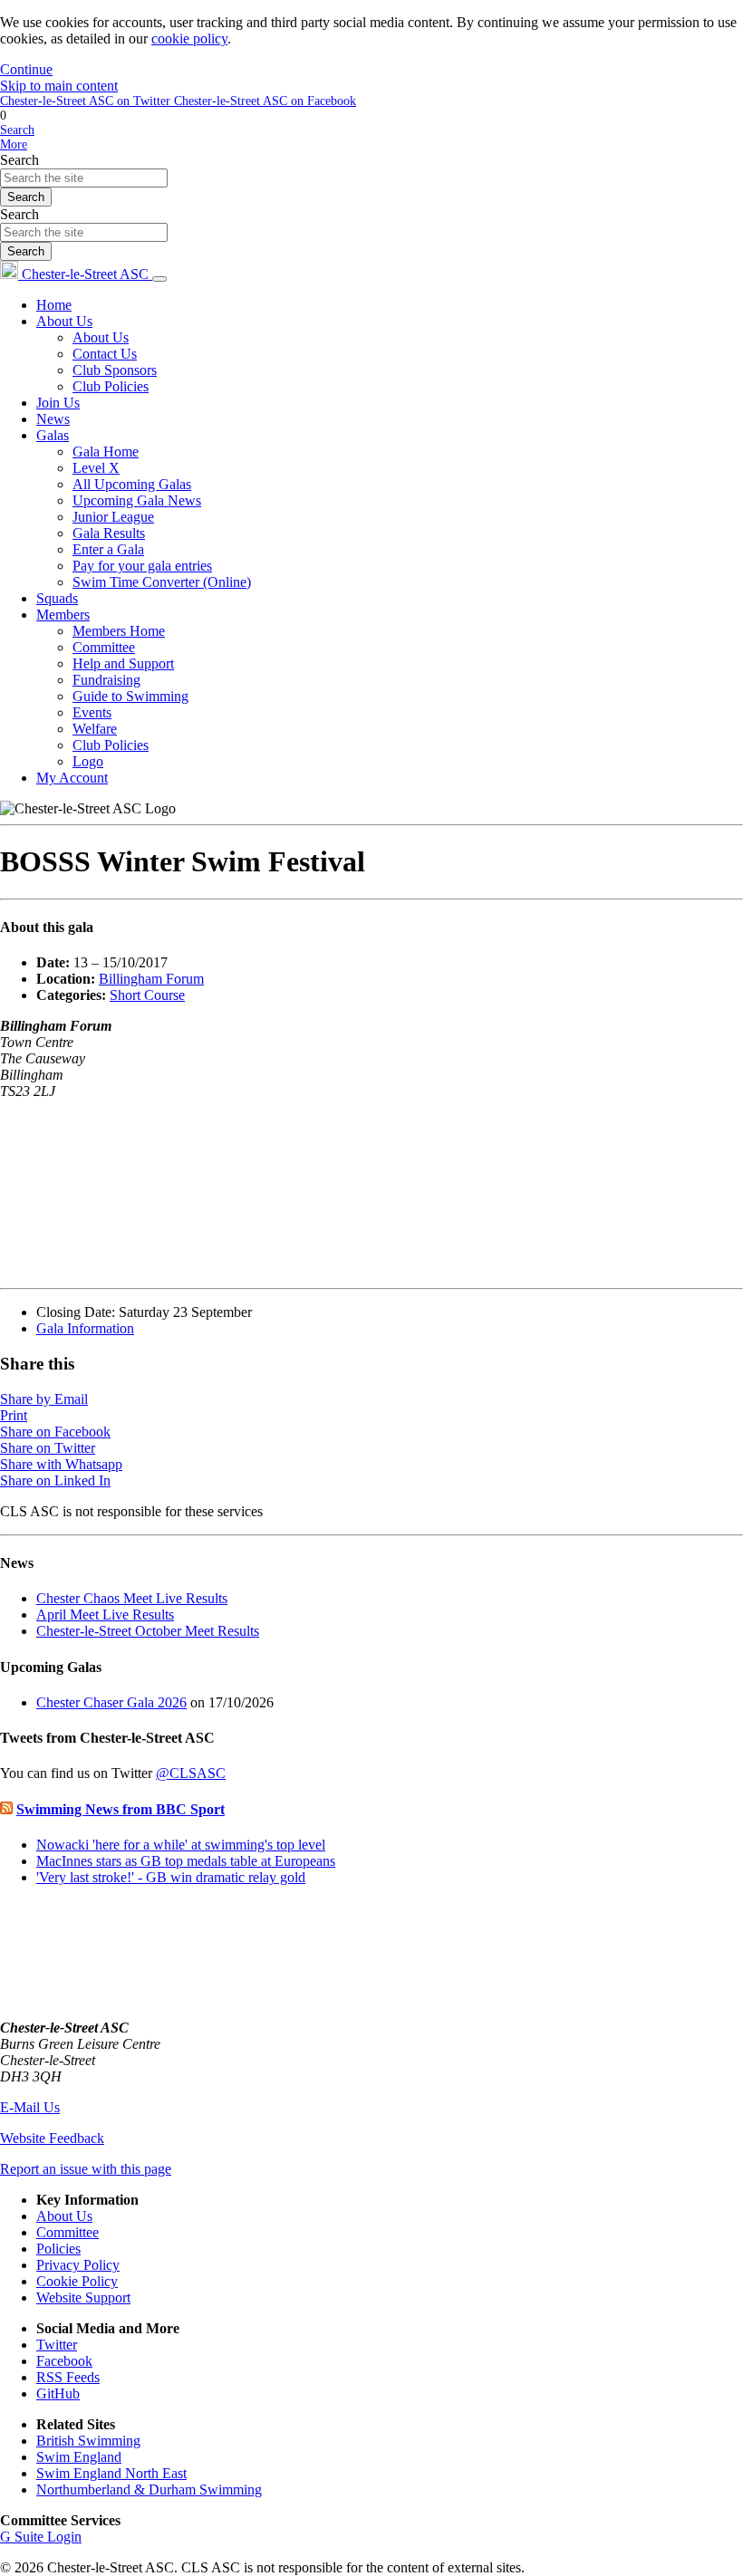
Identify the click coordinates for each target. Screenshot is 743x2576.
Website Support (83, 2297)
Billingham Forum (151, 979)
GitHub (58, 2393)
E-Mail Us (30, 2107)
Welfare (95, 729)
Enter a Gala (108, 549)
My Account (72, 778)
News (53, 419)
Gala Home (106, 452)
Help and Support (123, 663)
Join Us (58, 403)
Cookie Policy (77, 2281)
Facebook (64, 2361)
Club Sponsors (115, 370)
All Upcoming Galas (132, 484)
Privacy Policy (78, 2265)
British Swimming (88, 2441)
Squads (57, 598)
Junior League (113, 517)
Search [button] (17, 130)
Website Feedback (52, 2138)
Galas (53, 435)
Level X (96, 468)
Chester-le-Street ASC (85, 274)
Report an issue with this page (86, 2169)
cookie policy (189, 38)
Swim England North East (111, 2473)
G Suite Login (41, 2537)
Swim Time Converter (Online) (162, 582)
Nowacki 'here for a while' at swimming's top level (181, 1845)
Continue (26, 69)
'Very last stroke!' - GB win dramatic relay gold (171, 1877)
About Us (64, 321)
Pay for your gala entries (142, 566)
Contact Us (105, 354)
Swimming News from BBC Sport (121, 1809)
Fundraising (106, 680)
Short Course (147, 995)
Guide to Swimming (130, 696)
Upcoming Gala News (137, 500)
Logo (88, 761)
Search (19, 160)
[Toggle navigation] (159, 279)
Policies (58, 2249)
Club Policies (111, 386)
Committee (104, 647)
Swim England (79, 2457)
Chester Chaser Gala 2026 (111, 1702)
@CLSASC (191, 1773)
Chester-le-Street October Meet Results (148, 1631)
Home (54, 305)
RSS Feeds (68, 2377)
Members (63, 615)
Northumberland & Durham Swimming (149, 2489)
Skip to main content (59, 86)
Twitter (57, 2345)
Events (92, 712)
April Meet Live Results (105, 1615)
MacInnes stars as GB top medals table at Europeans (186, 1861)
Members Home (119, 631)
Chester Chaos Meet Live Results (132, 1598)
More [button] (14, 144)
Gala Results (109, 533)
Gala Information (85, 1328)
